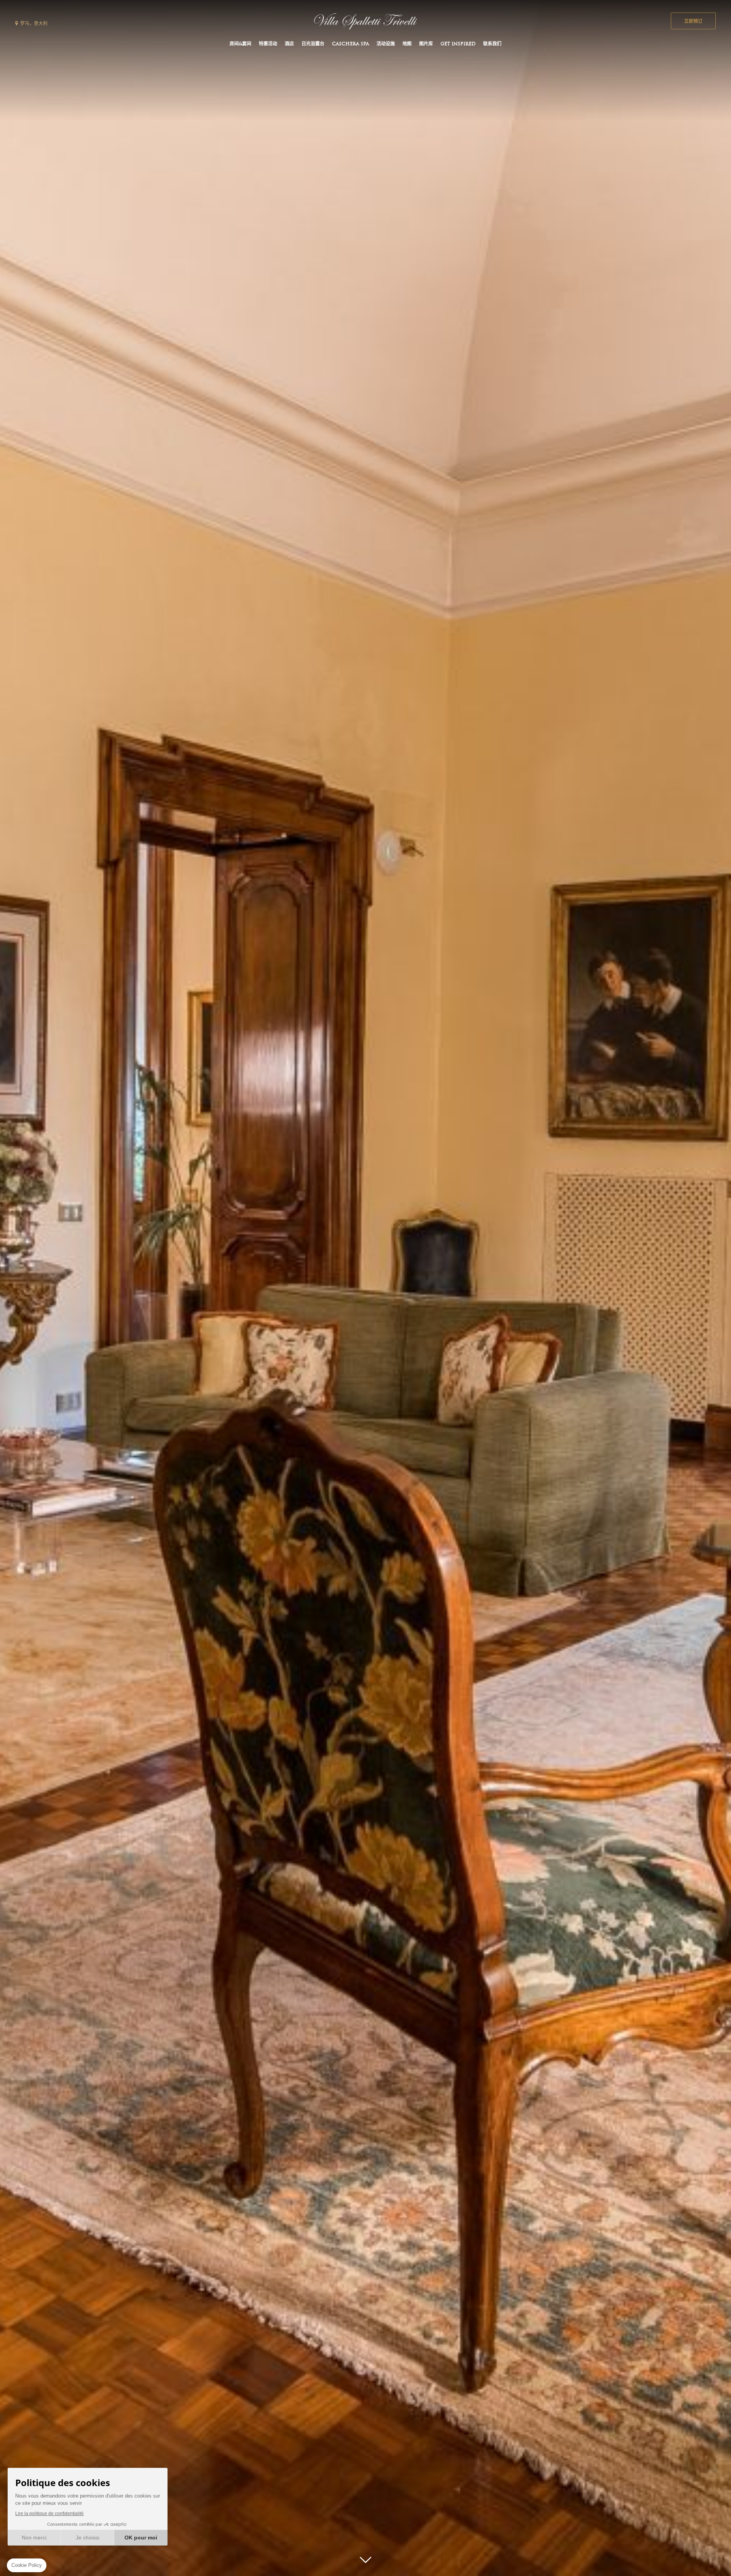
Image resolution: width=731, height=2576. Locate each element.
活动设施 (386, 44)
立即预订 (693, 22)
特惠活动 (268, 44)
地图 (407, 44)
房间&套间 (240, 44)
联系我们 (492, 44)
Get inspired (458, 44)
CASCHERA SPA (350, 44)
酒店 (289, 44)
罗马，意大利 (34, 24)
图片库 (426, 44)
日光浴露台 (313, 44)
